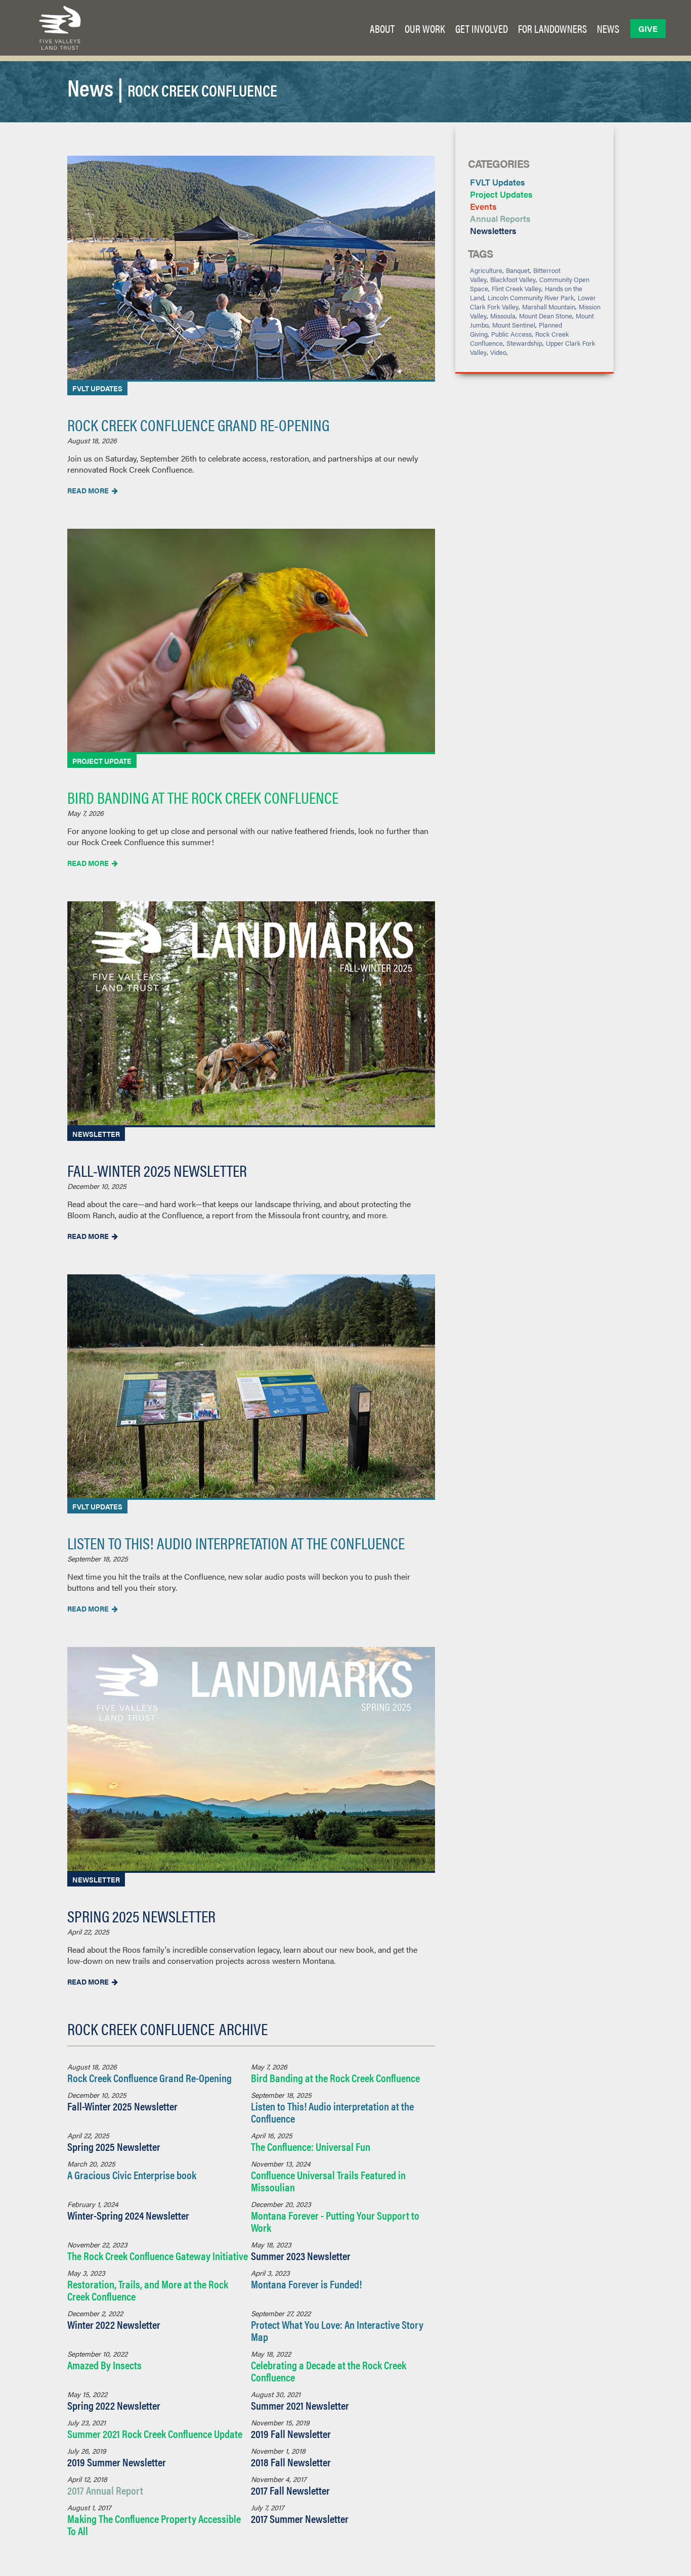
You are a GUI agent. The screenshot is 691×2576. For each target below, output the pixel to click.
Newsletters (493, 231)
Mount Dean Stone (546, 316)
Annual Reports (500, 218)
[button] (382, 28)
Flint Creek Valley (516, 288)
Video (498, 352)
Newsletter (96, 1134)
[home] (60, 28)
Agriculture (486, 270)
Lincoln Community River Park (531, 297)
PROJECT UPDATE (102, 761)
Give (648, 29)
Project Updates (501, 194)
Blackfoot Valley (513, 279)
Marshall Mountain (549, 307)
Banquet (518, 270)
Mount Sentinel (514, 325)
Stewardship (524, 343)
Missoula (503, 316)
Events (483, 206)
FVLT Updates (97, 388)
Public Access (511, 334)
